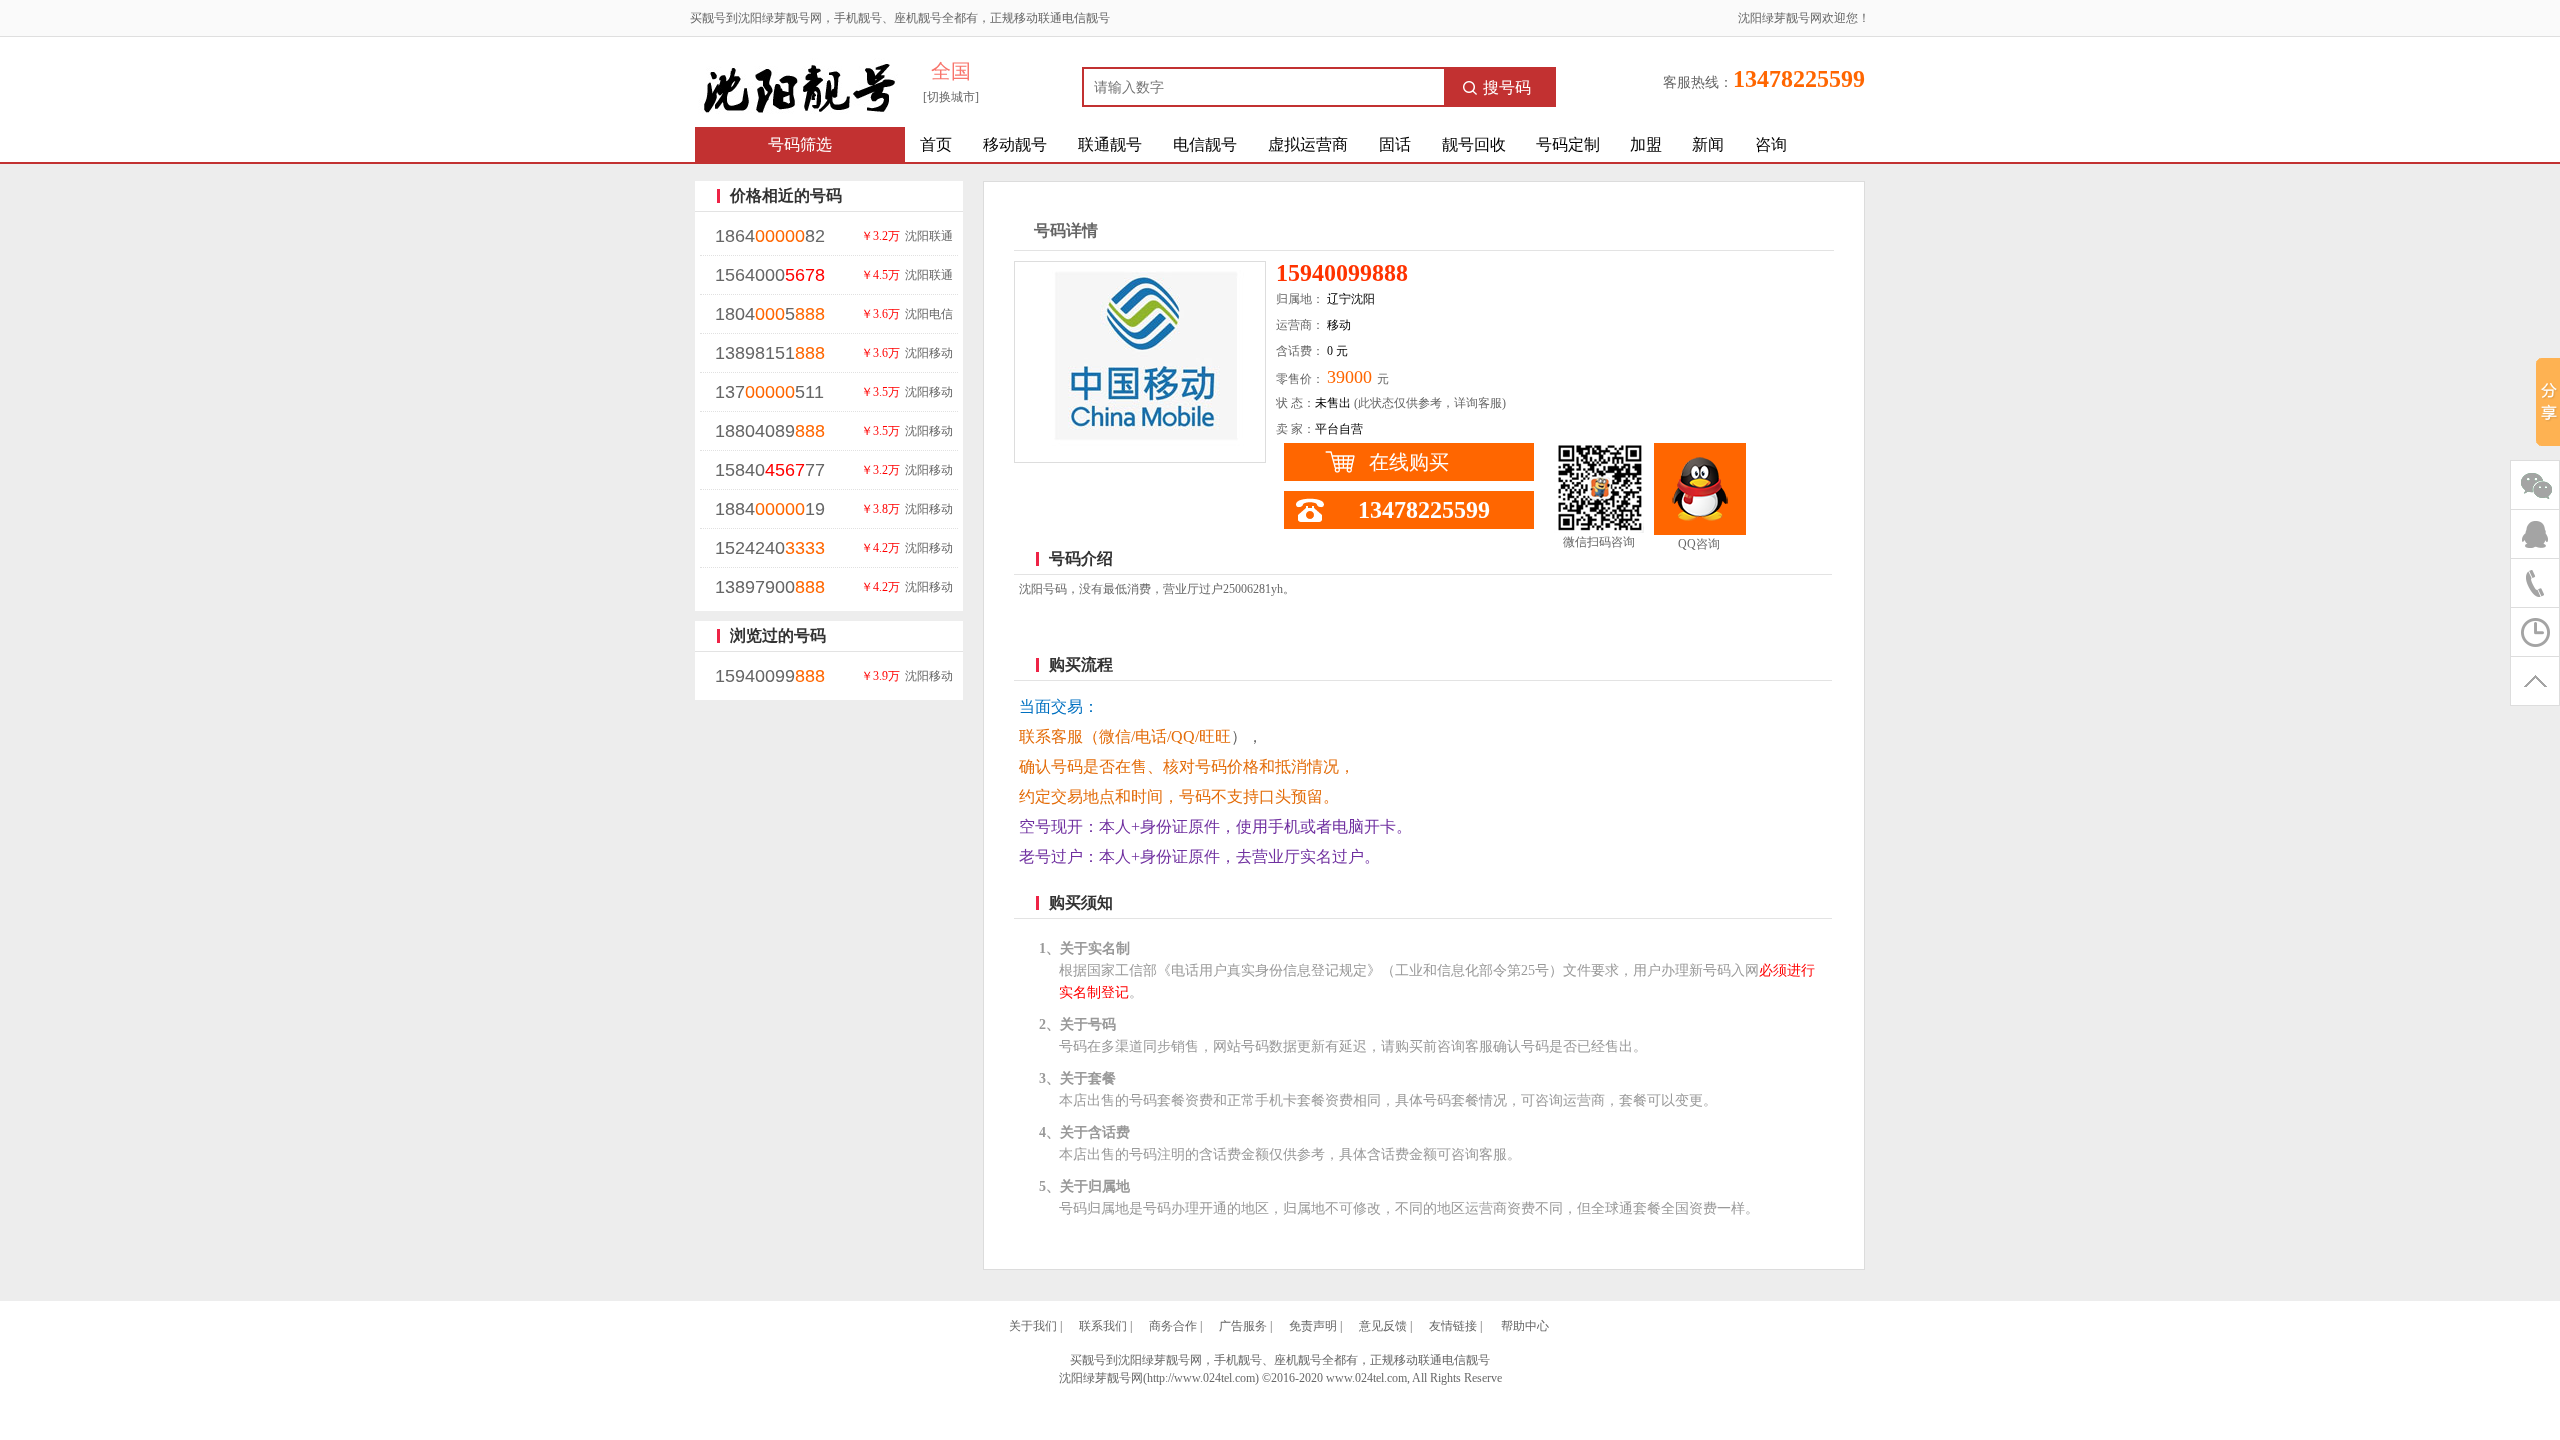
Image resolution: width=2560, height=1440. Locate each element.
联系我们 (1103, 1326)
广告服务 (1243, 1326)
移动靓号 (1015, 144)
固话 (1395, 144)
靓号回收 (1474, 144)
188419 (770, 509)
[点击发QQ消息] (1700, 489)
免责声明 (1313, 1326)
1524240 (770, 548)
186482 (770, 236)
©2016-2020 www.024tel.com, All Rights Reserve (1382, 1378)
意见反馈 (1383, 1326)
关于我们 (1033, 1326)
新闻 (1708, 144)
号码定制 (1568, 144)
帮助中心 (1525, 1326)
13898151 (770, 353)
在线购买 (1409, 462)
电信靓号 (1205, 144)
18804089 (770, 431)
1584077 (770, 470)
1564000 (770, 275)
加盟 (1646, 144)
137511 (769, 392)
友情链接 (1453, 1326)
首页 (936, 144)
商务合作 (1173, 1326)
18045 (770, 314)
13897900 (770, 587)
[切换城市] (951, 97)
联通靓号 (1110, 144)
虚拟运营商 (1308, 144)
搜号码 (1507, 87)
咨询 (1771, 144)
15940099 (770, 676)
